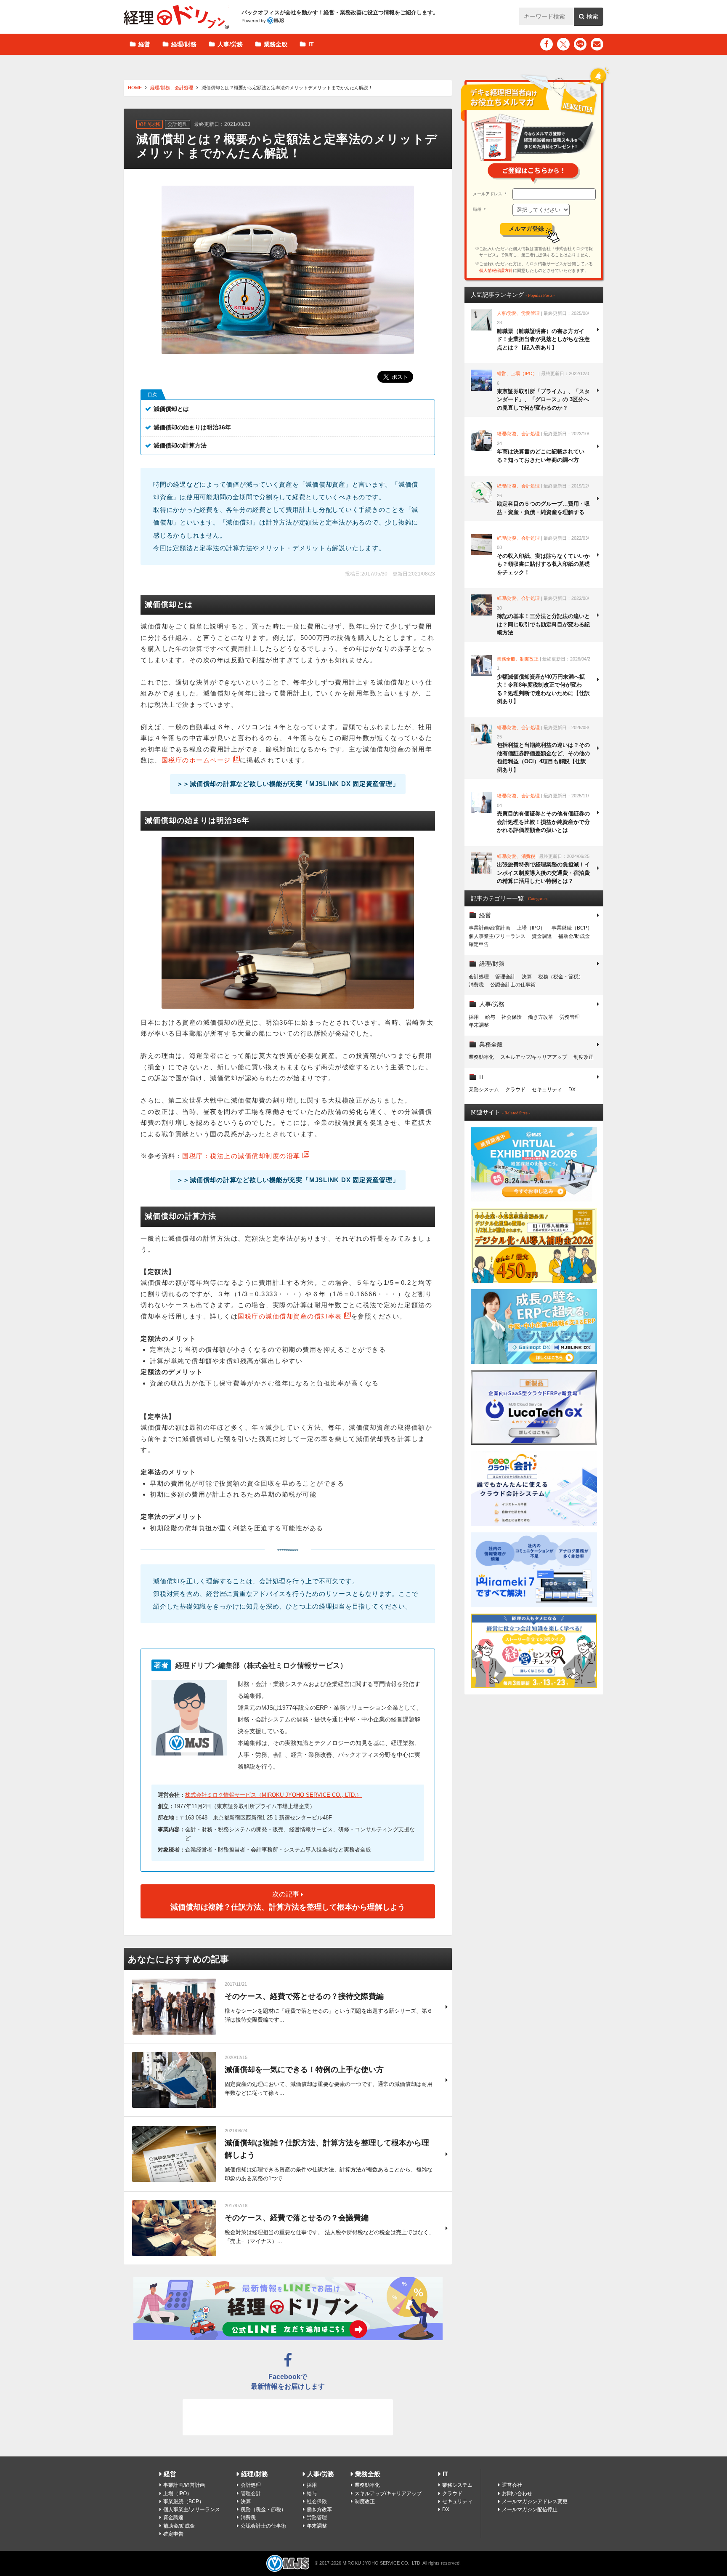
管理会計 (505, 977)
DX (572, 1090)
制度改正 (584, 1057)
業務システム (484, 1090)
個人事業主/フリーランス (497, 936)
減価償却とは (171, 409)
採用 (474, 1017)
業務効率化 (481, 1057)
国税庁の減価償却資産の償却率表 (290, 1316)
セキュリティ (547, 1090)
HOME (135, 88)
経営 (144, 44)
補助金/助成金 (574, 936)
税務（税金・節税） (561, 977)
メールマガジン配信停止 (530, 2509)
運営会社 (512, 2485)
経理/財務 (184, 44)
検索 (592, 16)
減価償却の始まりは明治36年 (192, 427)
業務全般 (276, 44)
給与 (490, 1017)
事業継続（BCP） (572, 928)
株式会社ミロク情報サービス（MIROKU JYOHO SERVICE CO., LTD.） (273, 1795)
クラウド (515, 1090)
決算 (527, 977)
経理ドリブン (176, 17)
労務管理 (570, 1017)
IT (311, 44)
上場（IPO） (531, 928)
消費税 (476, 985)
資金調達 (542, 936)
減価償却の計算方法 (180, 445)
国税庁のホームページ (196, 760)
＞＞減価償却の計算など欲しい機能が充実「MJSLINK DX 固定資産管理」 (288, 784)
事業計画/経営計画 (490, 928)
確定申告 (479, 944)
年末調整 (479, 1025)
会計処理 (184, 88)
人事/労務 (230, 44)
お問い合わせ (517, 2493)
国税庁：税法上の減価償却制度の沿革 (241, 1156)
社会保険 (512, 1017)
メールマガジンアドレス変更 (535, 2501)
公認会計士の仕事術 (513, 985)
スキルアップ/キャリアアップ (534, 1057)
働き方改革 (541, 1017)
